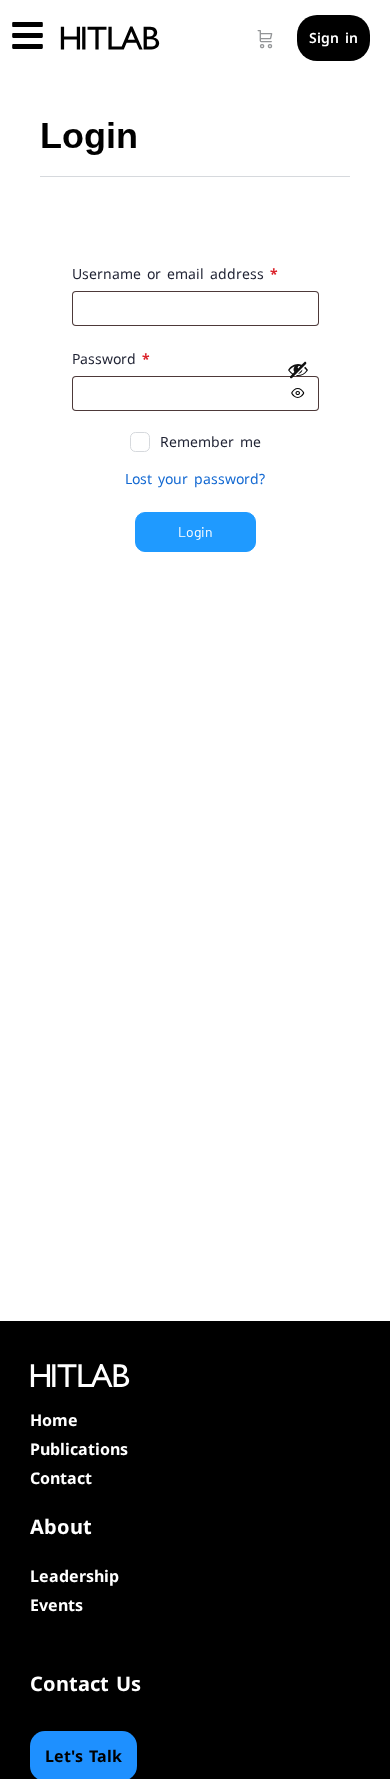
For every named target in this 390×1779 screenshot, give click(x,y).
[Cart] (265, 38)
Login (195, 531)
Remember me (210, 441)
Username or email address (195, 273)
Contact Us (85, 1683)
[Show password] (298, 381)
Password (141, 358)
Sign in (333, 37)
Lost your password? (195, 478)
